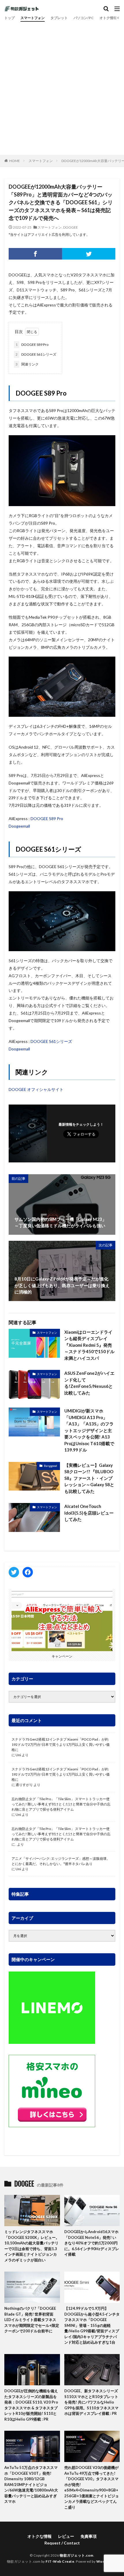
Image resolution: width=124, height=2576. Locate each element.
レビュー (66, 2536)
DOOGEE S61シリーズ (36, 354)
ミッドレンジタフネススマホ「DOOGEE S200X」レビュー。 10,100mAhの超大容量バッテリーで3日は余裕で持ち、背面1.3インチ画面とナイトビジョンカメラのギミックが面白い (32, 2246)
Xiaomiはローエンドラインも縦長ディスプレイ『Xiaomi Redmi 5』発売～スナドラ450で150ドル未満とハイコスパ (89, 1345)
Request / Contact (62, 2543)
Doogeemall (19, 826)
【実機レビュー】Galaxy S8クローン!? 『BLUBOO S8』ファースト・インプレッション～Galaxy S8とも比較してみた (89, 1478)
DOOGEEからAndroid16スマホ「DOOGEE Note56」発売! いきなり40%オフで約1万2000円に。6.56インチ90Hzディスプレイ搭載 (92, 2243)
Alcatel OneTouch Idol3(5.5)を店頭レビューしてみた (89, 1513)
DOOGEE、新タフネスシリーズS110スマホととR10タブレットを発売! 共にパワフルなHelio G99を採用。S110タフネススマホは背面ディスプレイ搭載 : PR (91, 2402)
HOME (15, 161)
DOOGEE (71, 227)
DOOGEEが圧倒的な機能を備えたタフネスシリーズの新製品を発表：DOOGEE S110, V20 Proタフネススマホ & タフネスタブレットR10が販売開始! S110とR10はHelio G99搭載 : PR (31, 2405)
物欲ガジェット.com (77, 2555)
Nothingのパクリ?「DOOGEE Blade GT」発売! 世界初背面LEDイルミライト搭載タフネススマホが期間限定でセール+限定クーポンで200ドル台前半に (32, 2320)
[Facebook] (35, 254)
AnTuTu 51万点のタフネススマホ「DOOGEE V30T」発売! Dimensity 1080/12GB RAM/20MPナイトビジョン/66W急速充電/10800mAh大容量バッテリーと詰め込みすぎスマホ (31, 2484)
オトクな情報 (40, 2536)
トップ (10, 18)
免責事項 (89, 2536)
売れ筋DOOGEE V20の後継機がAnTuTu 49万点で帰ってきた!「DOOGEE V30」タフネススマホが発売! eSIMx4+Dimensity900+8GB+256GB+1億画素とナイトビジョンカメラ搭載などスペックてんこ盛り (92, 2487)
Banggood (50, 1466)
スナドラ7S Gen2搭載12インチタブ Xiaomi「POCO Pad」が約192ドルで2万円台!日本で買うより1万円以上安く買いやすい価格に (61, 1744)
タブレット (59, 18)
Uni (18, 1755)
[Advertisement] (62, 87)
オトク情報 (108, 18)
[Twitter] (89, 254)
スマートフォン (33, 18)
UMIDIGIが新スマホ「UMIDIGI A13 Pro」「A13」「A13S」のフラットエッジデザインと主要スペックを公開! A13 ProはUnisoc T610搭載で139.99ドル (89, 1430)
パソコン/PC (84, 18)
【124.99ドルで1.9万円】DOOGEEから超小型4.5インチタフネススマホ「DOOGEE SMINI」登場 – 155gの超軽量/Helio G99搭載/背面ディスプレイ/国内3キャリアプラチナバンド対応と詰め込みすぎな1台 (92, 2325)
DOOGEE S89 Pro (32, 344)
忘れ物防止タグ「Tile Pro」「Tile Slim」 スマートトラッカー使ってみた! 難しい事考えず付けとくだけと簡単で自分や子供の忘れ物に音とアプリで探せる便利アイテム (61, 1804)
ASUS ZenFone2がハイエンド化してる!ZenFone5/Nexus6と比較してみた (89, 1383)
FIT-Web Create (60, 2561)
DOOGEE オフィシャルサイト (36, 1089)
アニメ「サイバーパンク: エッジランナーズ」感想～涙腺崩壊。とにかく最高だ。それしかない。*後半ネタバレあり (61, 1861)
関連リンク (27, 364)
